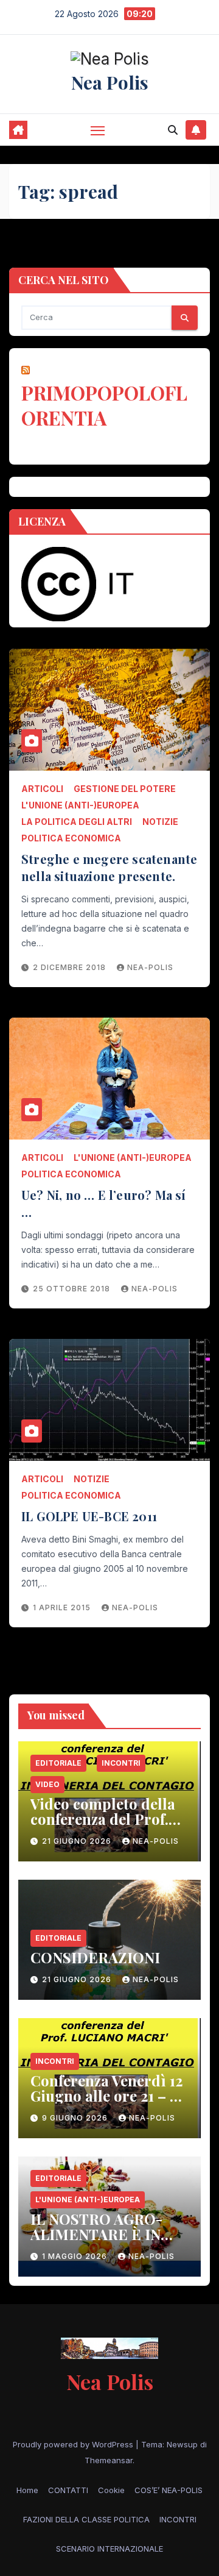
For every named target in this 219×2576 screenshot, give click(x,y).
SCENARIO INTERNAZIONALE (109, 2549)
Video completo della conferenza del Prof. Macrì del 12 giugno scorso (103, 1826)
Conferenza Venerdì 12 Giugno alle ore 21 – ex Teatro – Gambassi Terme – (108, 2103)
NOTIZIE (160, 822)
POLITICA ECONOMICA (71, 838)
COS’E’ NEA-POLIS (169, 2490)
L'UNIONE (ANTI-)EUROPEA (80, 805)
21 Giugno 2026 (78, 1841)
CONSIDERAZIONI (95, 1957)
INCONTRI (121, 1763)
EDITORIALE (58, 1763)
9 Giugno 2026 (76, 2118)
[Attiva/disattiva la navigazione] (98, 130)
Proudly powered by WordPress (74, 2444)
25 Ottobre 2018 (73, 1289)
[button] (173, 130)
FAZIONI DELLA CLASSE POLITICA (86, 2519)
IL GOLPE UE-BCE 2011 (89, 1516)
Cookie (111, 2490)
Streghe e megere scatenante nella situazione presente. (109, 867)
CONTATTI (68, 2490)
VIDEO (47, 1784)
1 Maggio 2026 (76, 2256)
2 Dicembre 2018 (71, 967)
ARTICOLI (42, 789)
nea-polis (150, 967)
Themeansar (109, 2460)
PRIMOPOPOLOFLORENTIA (104, 405)
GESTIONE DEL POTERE (125, 789)
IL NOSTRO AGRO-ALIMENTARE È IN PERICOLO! (96, 2234)
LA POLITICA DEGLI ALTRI (77, 822)
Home (27, 2490)
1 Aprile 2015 (63, 1607)
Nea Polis (110, 82)
